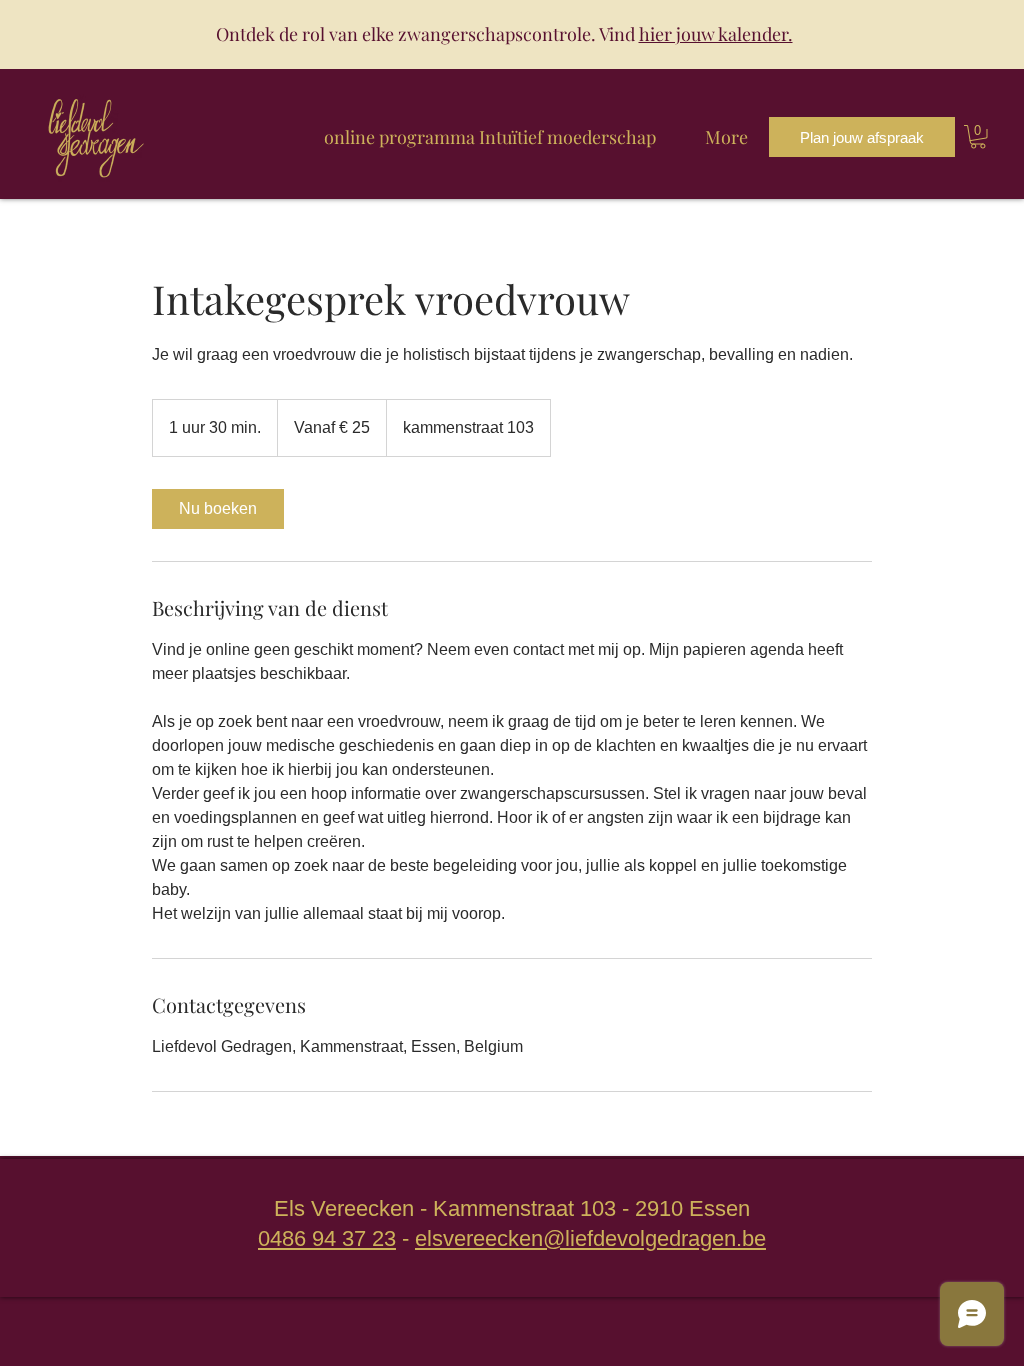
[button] (978, 137)
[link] (218, 509)
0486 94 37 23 (327, 1238)
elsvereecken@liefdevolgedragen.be (590, 1238)
